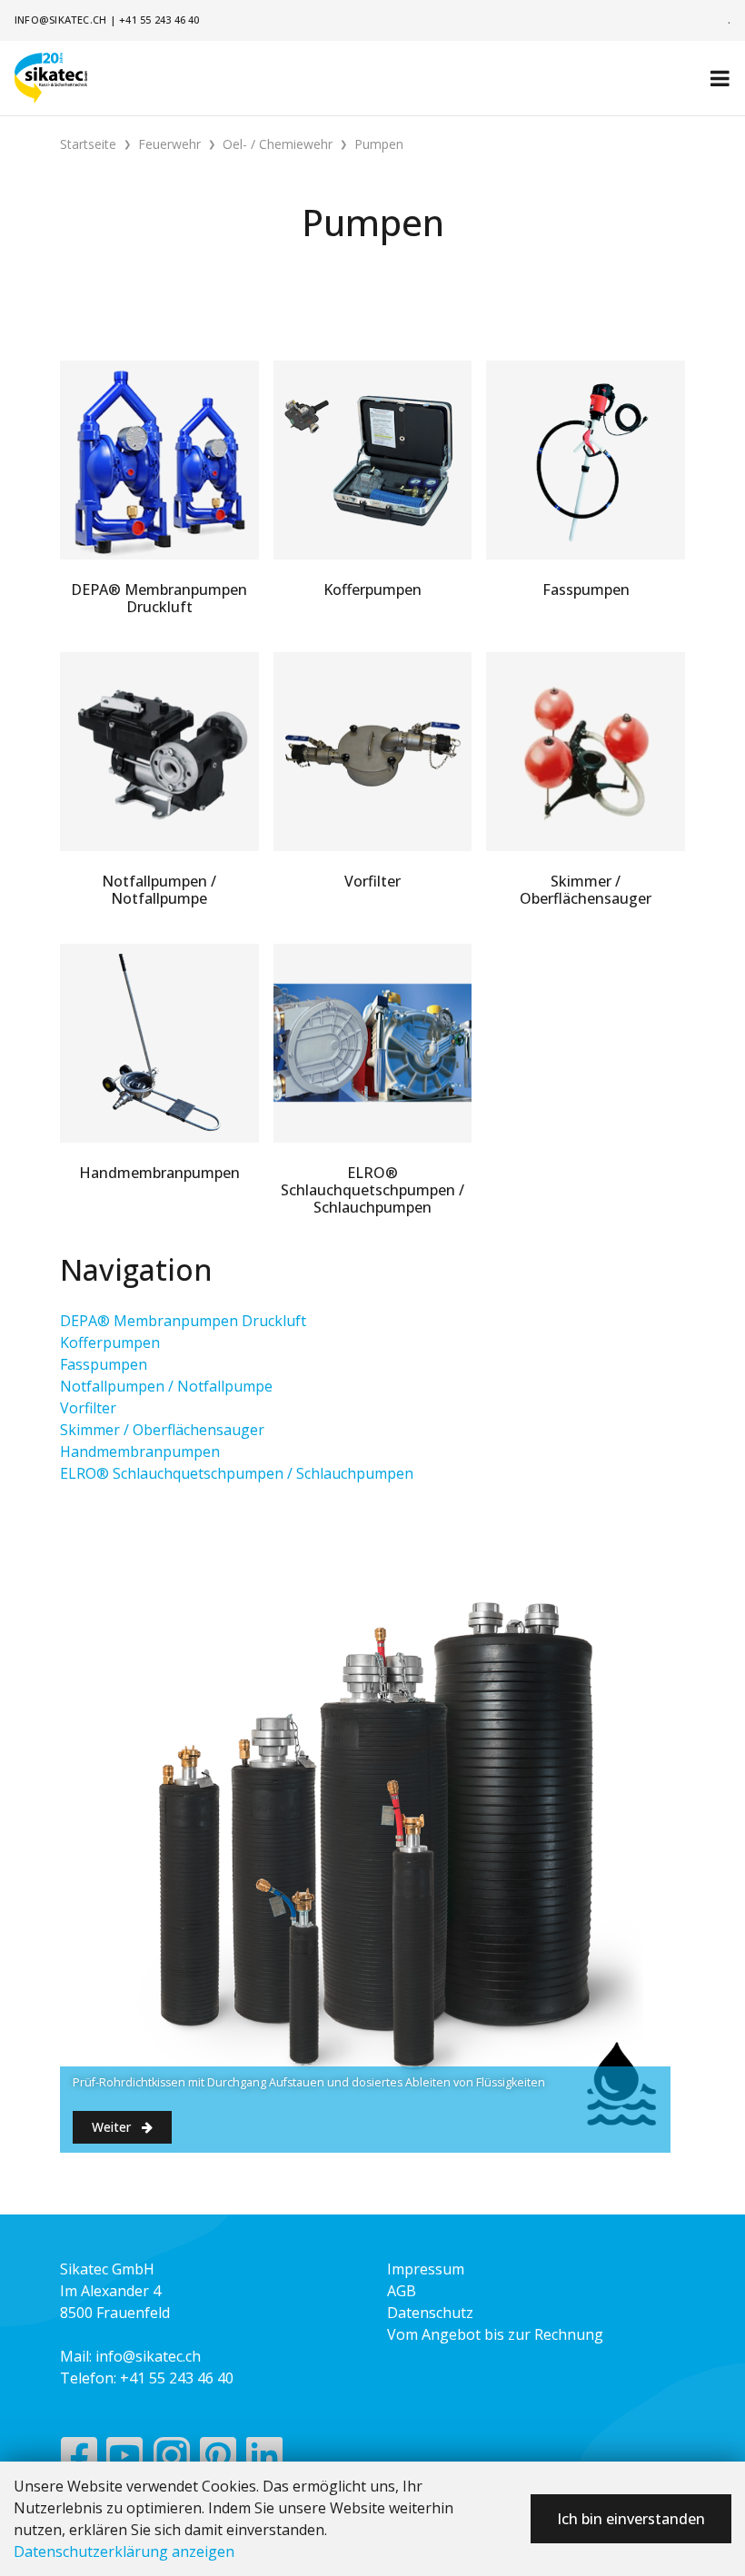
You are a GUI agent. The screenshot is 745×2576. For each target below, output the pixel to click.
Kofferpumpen (110, 1342)
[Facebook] (79, 2460)
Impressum (426, 2269)
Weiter (113, 2127)
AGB (402, 2291)
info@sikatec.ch (60, 20)
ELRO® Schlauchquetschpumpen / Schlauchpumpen (237, 1473)
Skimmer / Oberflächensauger (162, 1430)
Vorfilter (88, 1408)
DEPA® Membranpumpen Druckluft (183, 1321)
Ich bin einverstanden (631, 2519)
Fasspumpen (104, 1364)
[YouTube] (125, 2460)
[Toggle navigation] (720, 78)
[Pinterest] (219, 2460)
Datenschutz (430, 2313)
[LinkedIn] (265, 2460)
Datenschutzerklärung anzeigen (124, 2551)
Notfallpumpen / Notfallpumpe (166, 1386)
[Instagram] (172, 2460)
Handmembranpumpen (140, 1451)
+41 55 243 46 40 (159, 20)
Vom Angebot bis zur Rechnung (495, 2334)
